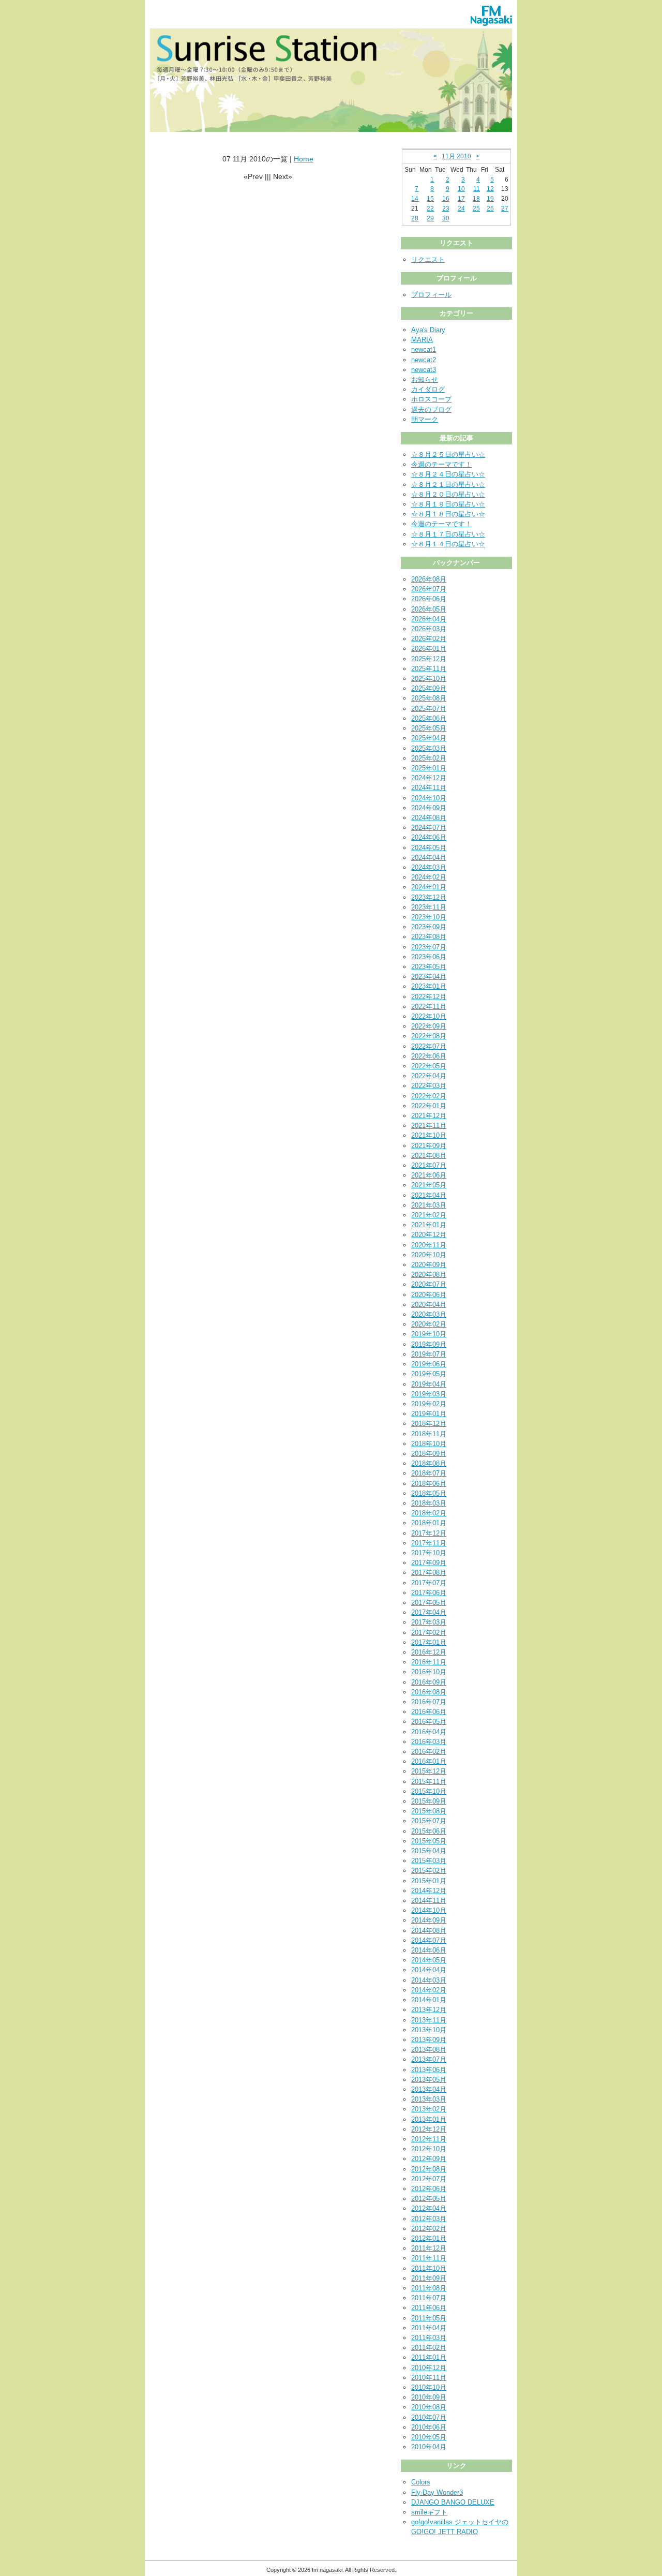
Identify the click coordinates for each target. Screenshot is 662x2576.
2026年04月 (429, 619)
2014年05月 (429, 1960)
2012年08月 (429, 2169)
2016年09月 (429, 1682)
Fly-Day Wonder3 (437, 2492)
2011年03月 (429, 2338)
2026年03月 (429, 629)
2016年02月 (429, 1752)
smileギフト (429, 2512)
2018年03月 (429, 1503)
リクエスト (428, 259)
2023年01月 (429, 986)
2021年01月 (429, 1225)
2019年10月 (429, 1334)
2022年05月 (429, 1066)
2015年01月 (429, 1881)
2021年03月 (429, 1205)
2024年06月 (429, 837)
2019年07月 (429, 1354)
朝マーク (425, 419)
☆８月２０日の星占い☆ (448, 494)
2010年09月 (429, 2397)
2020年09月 (429, 1265)
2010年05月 (429, 2437)
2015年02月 (429, 1871)
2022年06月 (429, 1056)
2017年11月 (429, 1543)
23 (446, 209)
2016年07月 (429, 1702)
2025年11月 (429, 669)
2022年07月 (429, 1046)
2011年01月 (429, 2357)
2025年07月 (429, 709)
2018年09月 (429, 1454)
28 (415, 218)
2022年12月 (429, 997)
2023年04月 (429, 977)
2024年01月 (429, 887)
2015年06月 (429, 1831)
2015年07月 (429, 1821)
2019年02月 (429, 1404)
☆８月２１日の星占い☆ (448, 485)
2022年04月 (429, 1076)
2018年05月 (429, 1493)
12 (490, 189)
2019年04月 (429, 1384)
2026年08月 (429, 579)
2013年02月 (429, 2109)
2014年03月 (429, 1980)
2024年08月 (429, 818)
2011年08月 (429, 2288)
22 (430, 209)
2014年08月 (429, 1931)
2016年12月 (429, 1652)
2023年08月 (429, 937)
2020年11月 (429, 1245)
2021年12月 (429, 1116)
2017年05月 (429, 1603)
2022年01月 (429, 1106)
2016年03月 (429, 1742)
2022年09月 (429, 1026)
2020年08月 (429, 1275)
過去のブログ (431, 410)
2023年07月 (429, 947)
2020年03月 (429, 1314)
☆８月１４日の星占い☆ (448, 544)
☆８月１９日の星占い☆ (448, 504)
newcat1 (424, 349)
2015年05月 (429, 1841)
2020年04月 (429, 1305)
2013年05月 (429, 2080)
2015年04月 (429, 1851)
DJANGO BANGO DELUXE (453, 2502)
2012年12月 (429, 2129)
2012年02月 (429, 2229)
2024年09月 (429, 808)
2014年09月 (429, 1920)
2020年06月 (429, 1295)
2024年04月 (429, 858)
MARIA (422, 340)
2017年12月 (429, 1533)
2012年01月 (429, 2238)
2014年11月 (429, 1901)
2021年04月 (429, 1195)
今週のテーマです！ (441, 464)
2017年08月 (429, 1573)
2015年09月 (429, 1801)
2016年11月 (429, 1662)
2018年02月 (429, 1513)
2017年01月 (429, 1642)
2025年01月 (429, 768)
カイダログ (428, 389)
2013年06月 (429, 2070)
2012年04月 (429, 2208)
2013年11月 (429, 2020)
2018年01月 (429, 1523)
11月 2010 (456, 156)
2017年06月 (429, 1593)
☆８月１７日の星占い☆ (448, 534)
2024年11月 (429, 788)
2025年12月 (429, 659)
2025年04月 (429, 738)
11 (477, 189)
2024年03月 (429, 867)
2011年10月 (429, 2268)
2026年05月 (429, 609)
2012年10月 (429, 2149)
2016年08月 (429, 1692)
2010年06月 (429, 2427)
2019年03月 (429, 1394)
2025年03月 (429, 748)
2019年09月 (429, 1344)
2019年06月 (429, 1364)
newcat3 (424, 370)
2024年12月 (429, 778)
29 (430, 218)
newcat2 (424, 360)
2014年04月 (429, 1970)
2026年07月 (429, 589)
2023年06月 (429, 957)
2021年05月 (429, 1185)
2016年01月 (429, 1761)
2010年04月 (429, 2447)
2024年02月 (429, 877)
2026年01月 (429, 649)
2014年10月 (429, 1910)
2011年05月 (429, 2318)
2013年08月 (429, 2050)
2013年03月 (429, 2099)
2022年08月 (429, 1036)
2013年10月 (429, 2030)
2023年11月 (429, 907)
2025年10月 (429, 679)
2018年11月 (429, 1434)
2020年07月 (429, 1284)
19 (490, 199)
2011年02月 (429, 2348)
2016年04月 (429, 1732)
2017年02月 (429, 1633)
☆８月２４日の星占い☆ (448, 474)
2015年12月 (429, 1771)
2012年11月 (429, 2139)
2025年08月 (429, 698)
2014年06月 (429, 1950)
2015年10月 (429, 1791)
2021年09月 (429, 1146)
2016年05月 (429, 1722)
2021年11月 (429, 1126)
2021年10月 (429, 1135)
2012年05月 (429, 2199)
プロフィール (431, 295)
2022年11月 (429, 1007)
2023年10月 (429, 917)
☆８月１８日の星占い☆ (448, 514)
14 (415, 199)
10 (461, 189)
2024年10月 (429, 798)
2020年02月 (429, 1324)
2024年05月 (429, 848)
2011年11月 (429, 2258)
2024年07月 (429, 828)
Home (304, 159)
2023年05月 (429, 967)
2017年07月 (429, 1583)
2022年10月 (429, 1016)
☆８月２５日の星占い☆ (448, 455)
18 (476, 199)
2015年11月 (429, 1782)
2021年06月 (429, 1175)
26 (490, 209)
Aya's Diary (428, 330)
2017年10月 (429, 1553)
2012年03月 (429, 2219)
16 (446, 199)
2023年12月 (429, 897)
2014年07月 (429, 1940)
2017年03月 (429, 1622)
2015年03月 (429, 1861)
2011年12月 (429, 2248)
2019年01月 (429, 1414)
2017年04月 (429, 1612)
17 (461, 199)
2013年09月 (429, 2040)
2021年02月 (429, 1215)
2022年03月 (429, 1086)
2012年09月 (429, 2159)
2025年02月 (429, 758)
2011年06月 (429, 2308)
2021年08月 (429, 1156)
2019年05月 (429, 1374)
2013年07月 (429, 2059)
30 (446, 218)
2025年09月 (429, 688)
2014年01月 (429, 2000)
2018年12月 (429, 1424)
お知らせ (425, 379)
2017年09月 (429, 1563)
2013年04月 (429, 2089)
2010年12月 (429, 2368)
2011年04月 (429, 2328)
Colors (421, 2482)
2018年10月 (429, 1444)
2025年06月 (429, 718)
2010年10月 (429, 2387)
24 (461, 209)
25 (476, 209)
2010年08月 (429, 2407)
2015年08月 (429, 1811)
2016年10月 (429, 1672)
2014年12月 (429, 1891)
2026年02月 (429, 639)
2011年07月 (429, 2298)
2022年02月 (429, 1096)
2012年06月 (429, 2189)
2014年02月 (429, 1990)
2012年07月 (429, 2179)
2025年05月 (429, 728)
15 (430, 199)
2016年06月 (429, 1712)
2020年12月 (429, 1235)
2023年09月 (429, 927)
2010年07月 (429, 2417)
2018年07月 (429, 1473)
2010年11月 (429, 2378)
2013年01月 (429, 2119)
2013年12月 (429, 2010)
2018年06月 (429, 1484)
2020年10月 (429, 1255)
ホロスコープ (431, 399)
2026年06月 (429, 599)
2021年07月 (429, 1165)
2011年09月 (429, 2278)
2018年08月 (429, 1463)
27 (505, 209)
